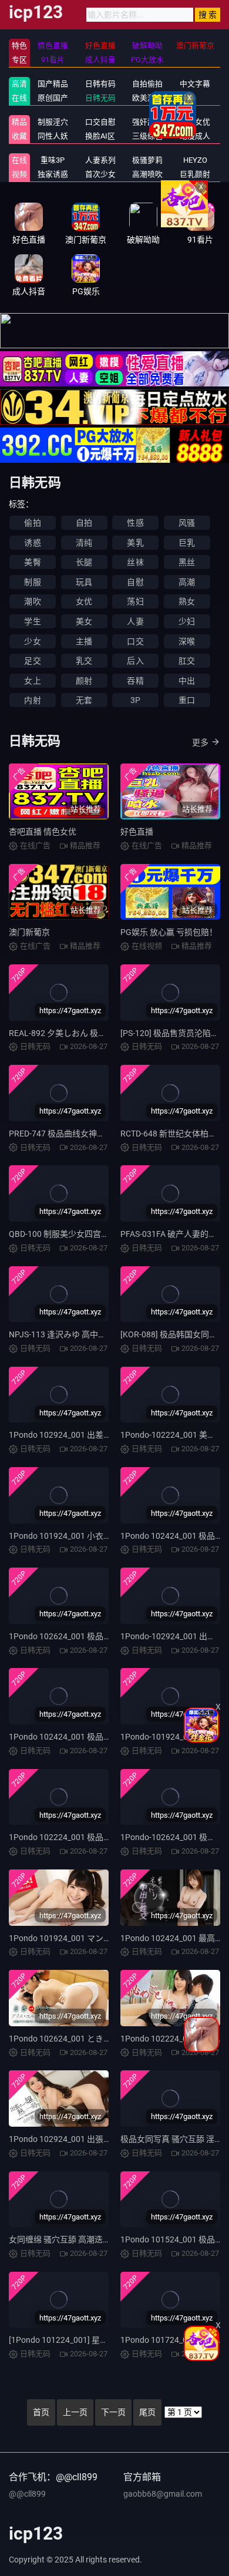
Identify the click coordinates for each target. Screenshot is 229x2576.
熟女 (187, 601)
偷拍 (32, 523)
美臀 (32, 562)
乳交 (84, 661)
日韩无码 (100, 98)
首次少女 (100, 174)
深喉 (187, 641)
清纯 (84, 543)
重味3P (53, 160)
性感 (135, 523)
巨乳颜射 (195, 174)
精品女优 (195, 122)
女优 (84, 601)
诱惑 (32, 543)
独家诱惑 (53, 174)
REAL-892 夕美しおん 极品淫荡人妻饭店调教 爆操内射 (108, 1033)
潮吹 (32, 601)
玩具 (84, 582)
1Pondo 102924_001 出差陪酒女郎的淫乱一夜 (93, 1435)
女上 (32, 681)
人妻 (135, 621)
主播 (84, 641)
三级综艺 (147, 136)
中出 (187, 681)
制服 (32, 582)
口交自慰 (100, 122)
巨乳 (187, 543)
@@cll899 (27, 2494)
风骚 (187, 523)
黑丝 (187, 562)
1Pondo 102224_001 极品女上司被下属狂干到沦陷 (101, 1837)
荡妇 (135, 601)
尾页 (147, 2412)
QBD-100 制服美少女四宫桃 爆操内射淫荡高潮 (93, 1234)
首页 (41, 2412)
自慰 (135, 582)
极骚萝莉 (147, 160)
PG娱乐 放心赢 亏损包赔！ (169, 932)
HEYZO (195, 160)
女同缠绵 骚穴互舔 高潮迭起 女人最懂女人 (85, 2239)
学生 (32, 621)
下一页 (113, 2412)
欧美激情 (147, 98)
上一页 (75, 2412)
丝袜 (135, 562)
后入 (135, 661)
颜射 (84, 681)
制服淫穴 (53, 122)
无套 (84, 700)
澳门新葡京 (29, 932)
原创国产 (53, 98)
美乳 (135, 543)
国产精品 (53, 84)
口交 (135, 641)
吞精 (135, 681)
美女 (84, 621)
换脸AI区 (100, 136)
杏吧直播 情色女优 (43, 832)
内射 (32, 700)
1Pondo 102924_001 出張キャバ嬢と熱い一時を (97, 2139)
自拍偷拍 (147, 84)
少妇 (187, 621)
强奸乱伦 (147, 122)
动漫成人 (195, 136)
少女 (32, 641)
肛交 (187, 661)
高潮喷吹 (147, 174)
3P (135, 700)
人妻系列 (100, 160)
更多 (200, 742)
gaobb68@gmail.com (163, 2494)
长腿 (84, 562)
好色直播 (137, 832)
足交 (32, 661)
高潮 (187, 582)
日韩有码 (100, 84)
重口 (187, 700)
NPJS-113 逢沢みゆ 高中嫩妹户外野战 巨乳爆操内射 (104, 1334)
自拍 (84, 523)
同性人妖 (53, 136)
